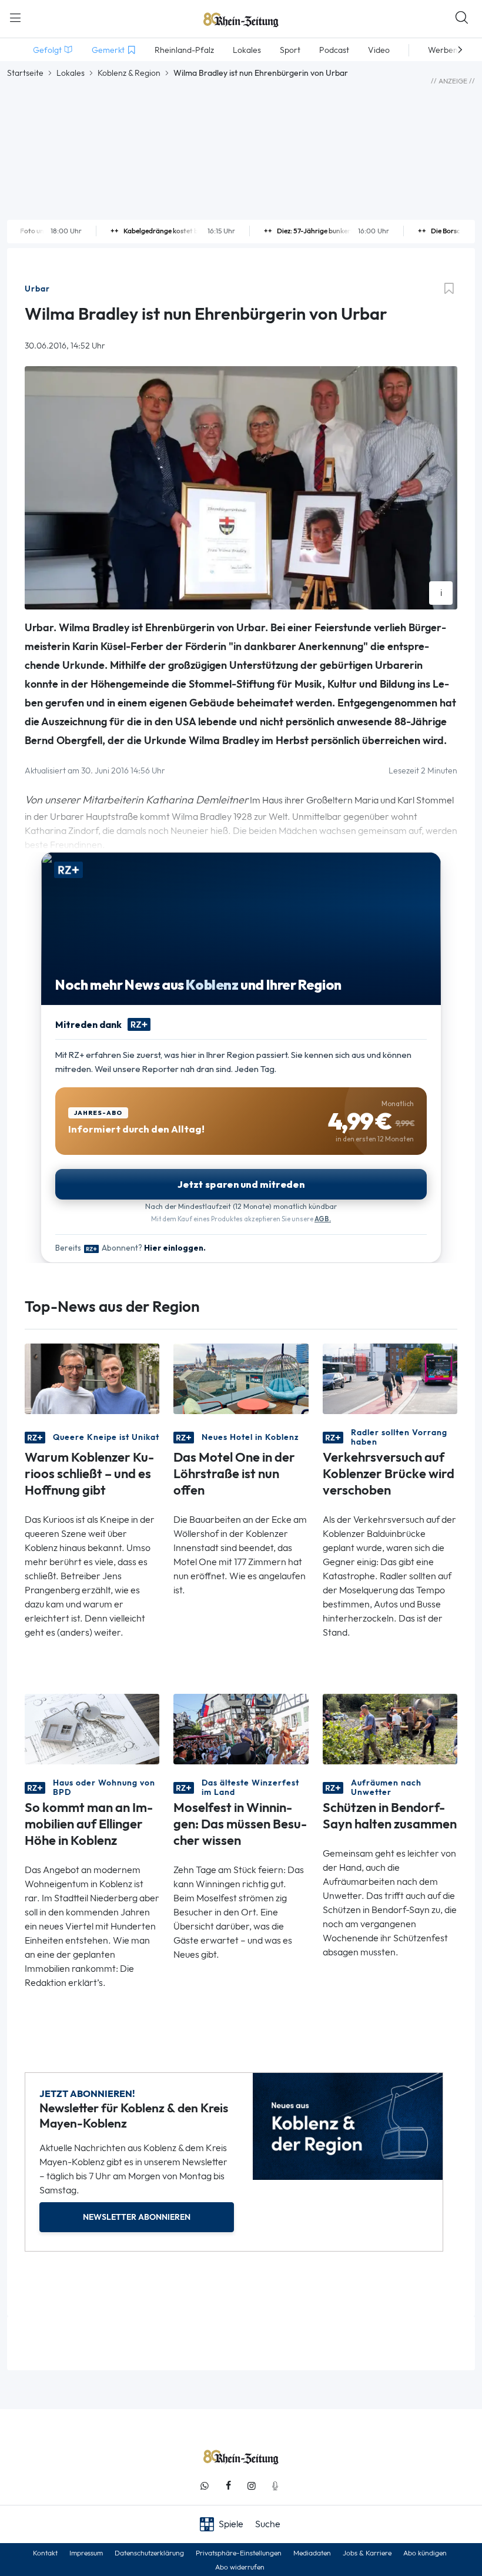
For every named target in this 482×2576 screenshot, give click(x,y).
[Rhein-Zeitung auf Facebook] (228, 2486)
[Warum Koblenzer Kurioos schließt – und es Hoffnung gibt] (92, 1378)
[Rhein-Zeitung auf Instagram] (252, 2486)
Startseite (25, 73)
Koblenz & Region (129, 73)
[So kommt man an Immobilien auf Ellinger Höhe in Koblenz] (92, 1728)
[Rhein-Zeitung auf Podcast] (275, 2486)
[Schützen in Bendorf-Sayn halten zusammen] (390, 1728)
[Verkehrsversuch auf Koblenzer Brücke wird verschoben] (390, 1378)
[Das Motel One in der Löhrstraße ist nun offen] (241, 1378)
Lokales (71, 73)
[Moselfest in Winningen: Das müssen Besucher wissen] (241, 1728)
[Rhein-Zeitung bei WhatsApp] (205, 2486)
